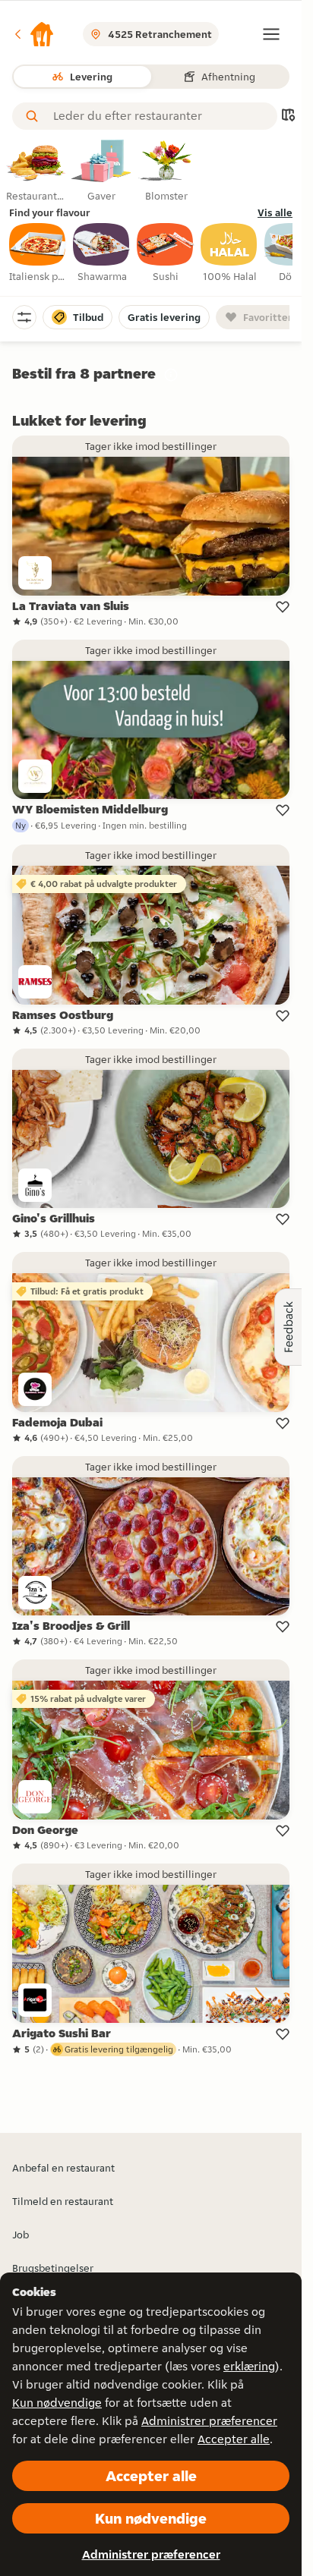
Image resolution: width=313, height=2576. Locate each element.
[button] (33, 34)
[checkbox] (38, 253)
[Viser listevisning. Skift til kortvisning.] (288, 116)
